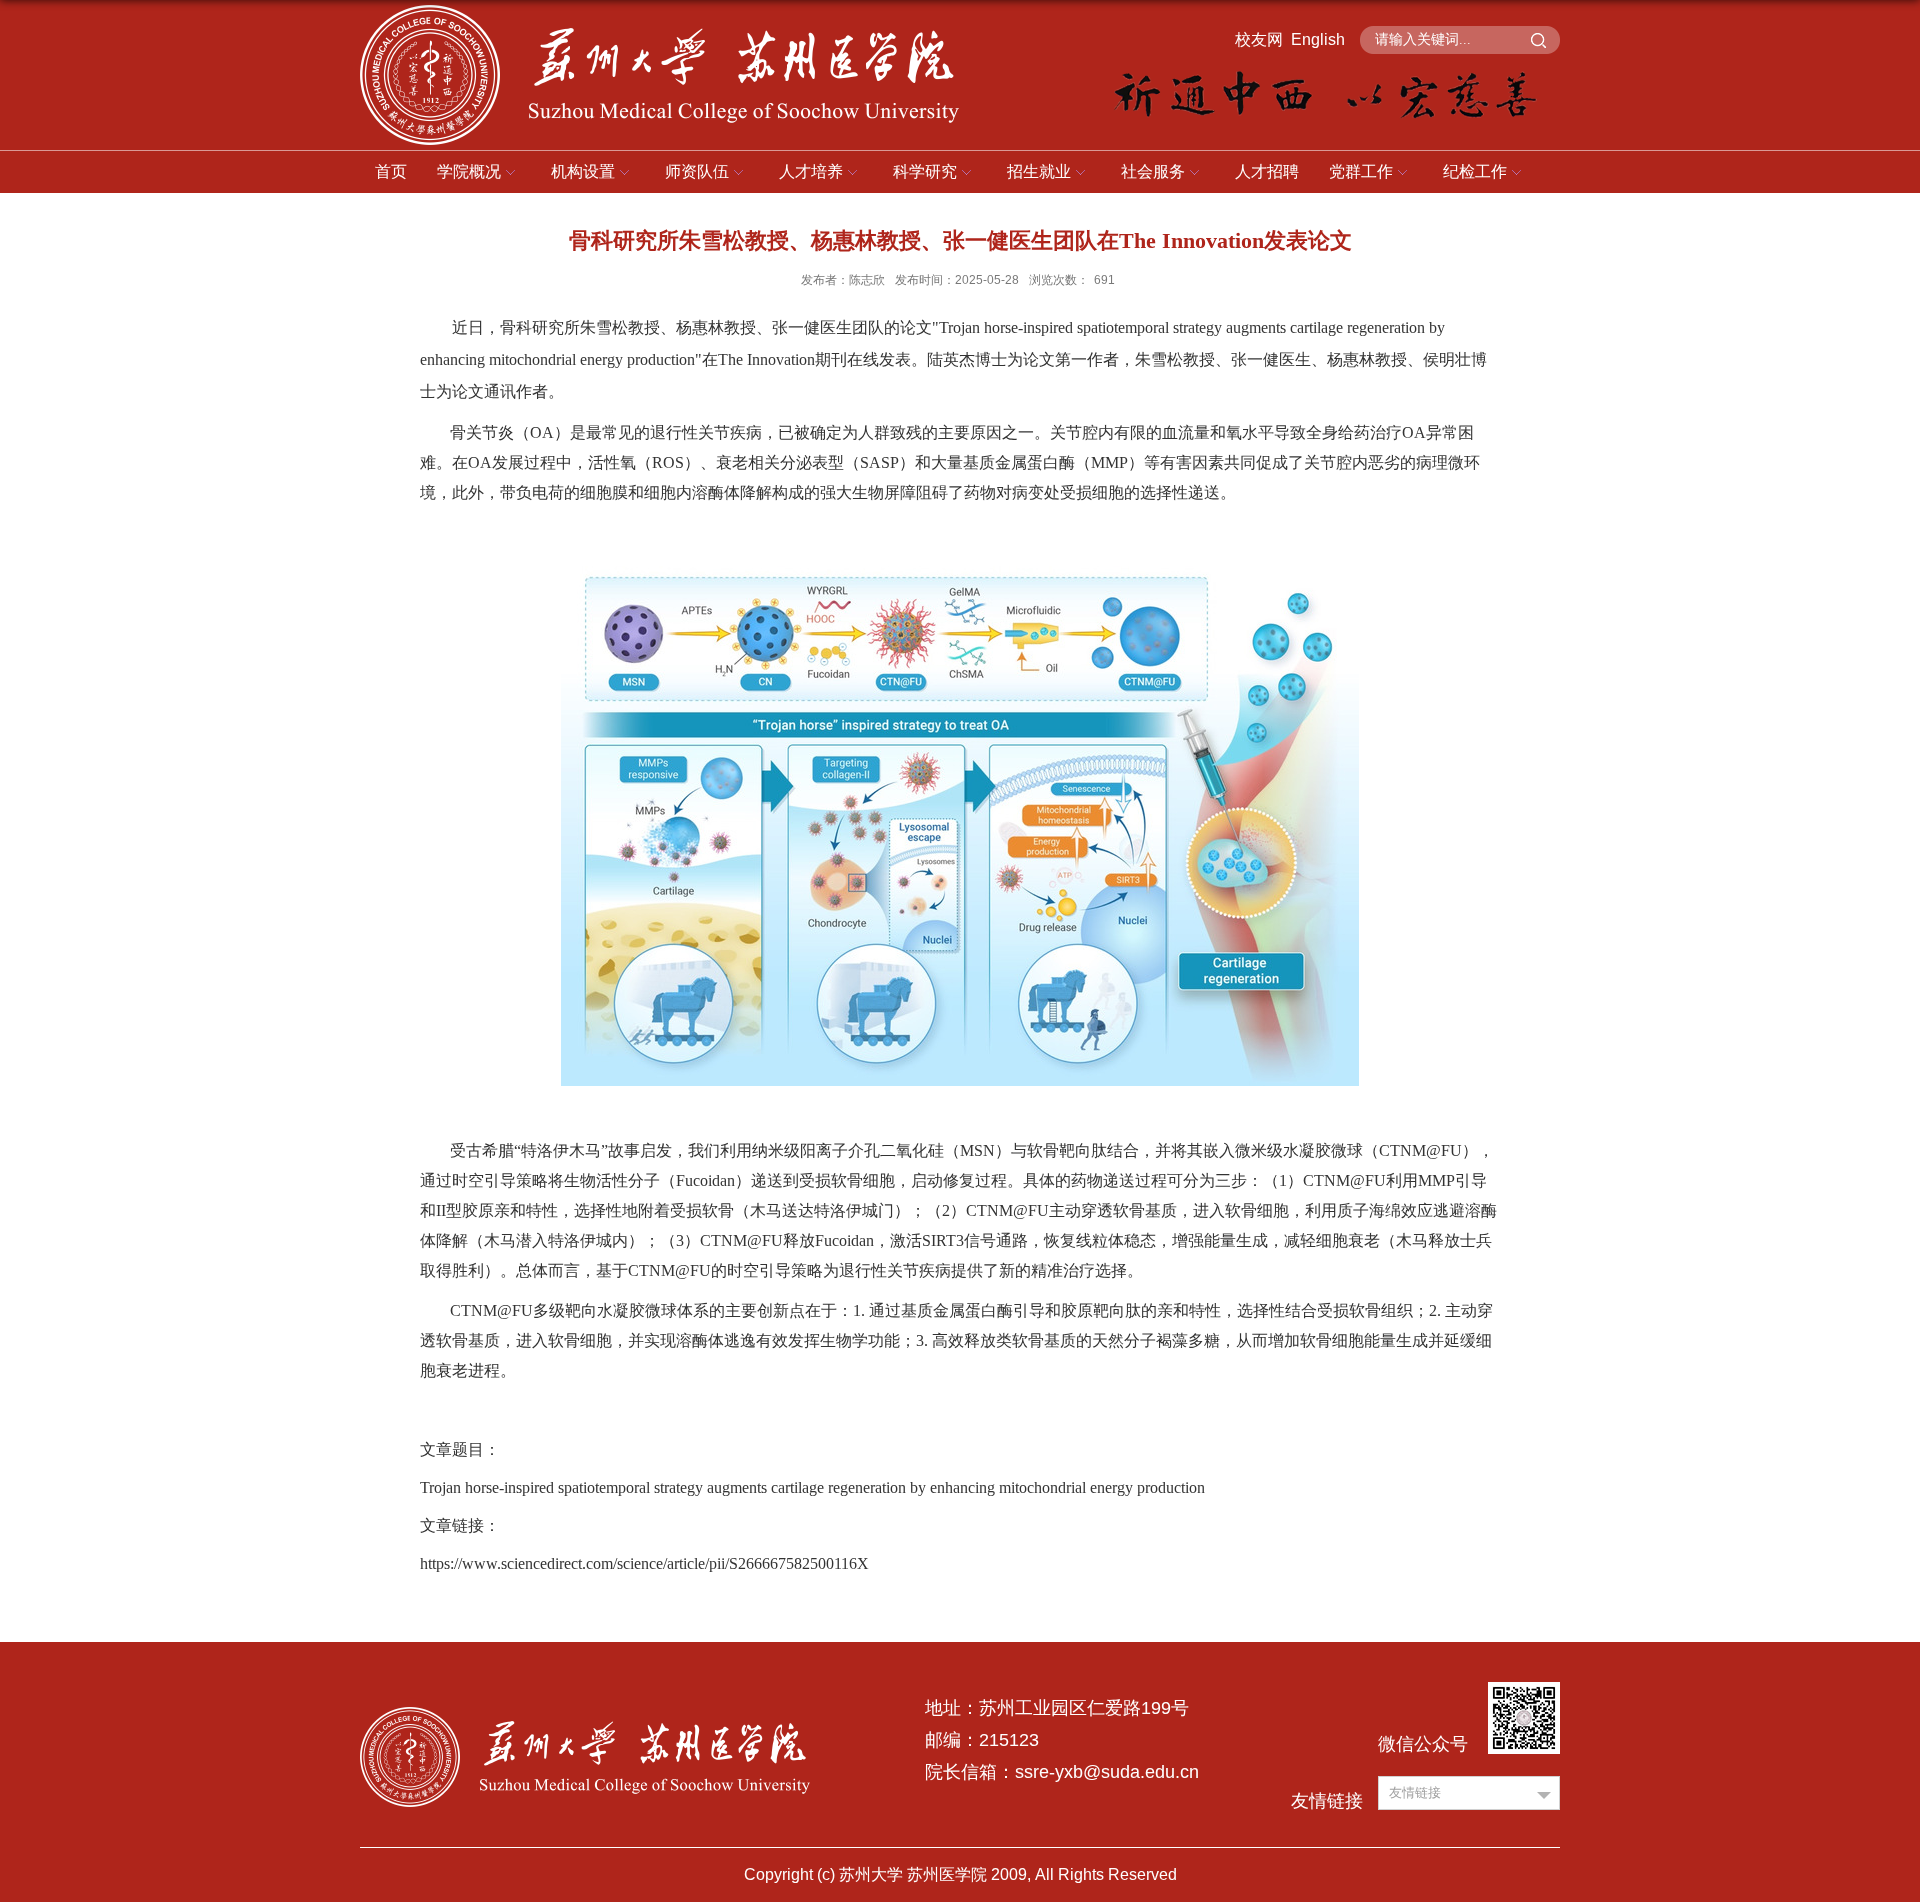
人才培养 (811, 171)
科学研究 (925, 171)
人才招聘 (1267, 171)
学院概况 (469, 171)
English (1318, 39)
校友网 (1259, 39)
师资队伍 (697, 171)
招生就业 (1039, 171)
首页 (391, 171)
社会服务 (1153, 171)
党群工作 (1361, 171)
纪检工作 (1475, 171)
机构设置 (583, 171)
